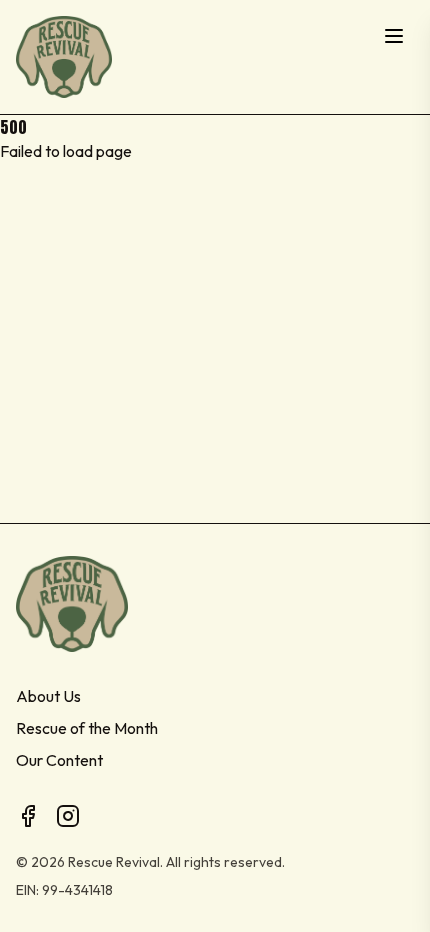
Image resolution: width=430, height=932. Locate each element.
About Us (48, 696)
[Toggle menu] (394, 36)
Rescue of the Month (87, 728)
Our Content (59, 760)
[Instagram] (68, 816)
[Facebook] (28, 816)
